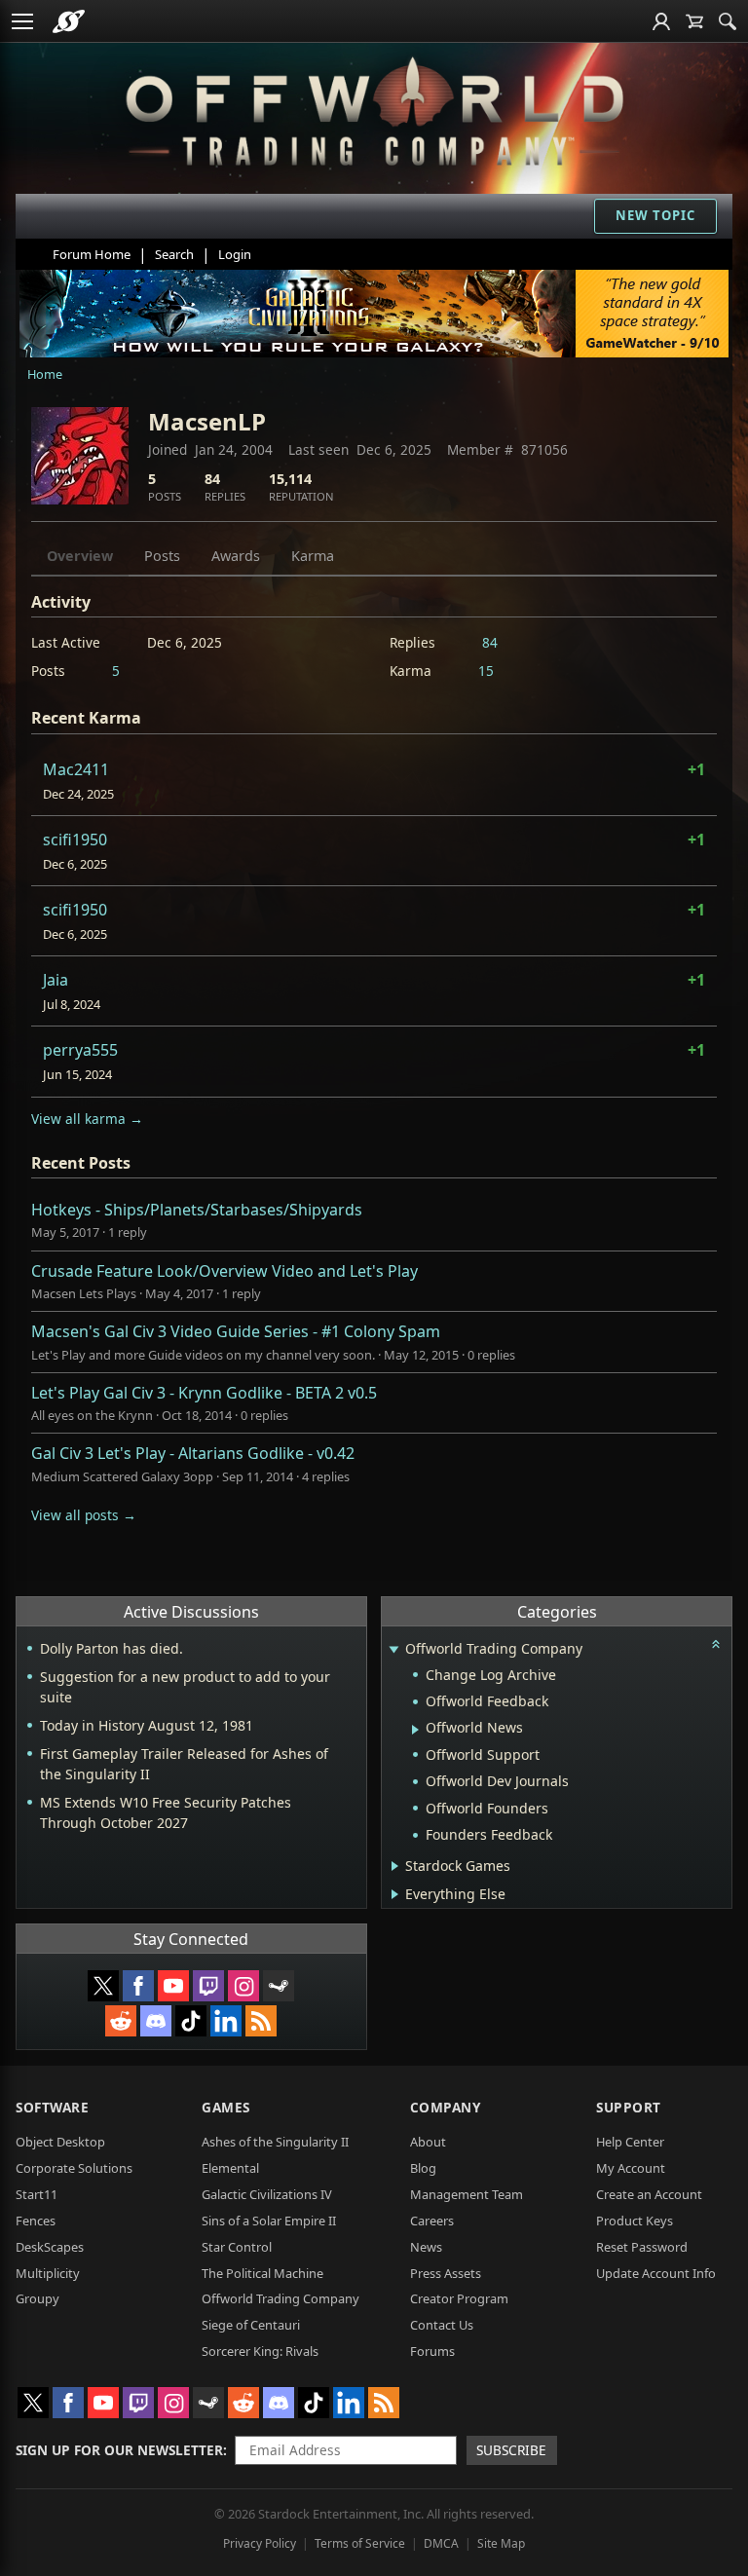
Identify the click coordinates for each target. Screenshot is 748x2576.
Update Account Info (656, 2273)
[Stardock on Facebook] (138, 1986)
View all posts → (84, 1515)
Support (629, 2107)
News (426, 2247)
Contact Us (442, 2325)
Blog (423, 2168)
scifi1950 (75, 840)
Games (226, 2107)
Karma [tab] (313, 556)
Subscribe (511, 2450)
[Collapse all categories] (716, 1644)
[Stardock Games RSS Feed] (261, 2021)
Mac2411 (76, 769)
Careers (432, 2221)
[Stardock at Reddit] (121, 2021)
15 (486, 671)
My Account (631, 2168)
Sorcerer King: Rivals (260, 2351)
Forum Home (92, 254)
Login (235, 254)
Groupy (37, 2298)
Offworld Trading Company (280, 2298)
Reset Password (642, 2247)
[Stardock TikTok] (191, 2021)
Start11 (37, 2194)
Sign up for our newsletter (119, 2450)
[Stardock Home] (69, 21)
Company (446, 2107)
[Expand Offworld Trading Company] (394, 1650)
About (428, 2142)
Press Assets (446, 2273)
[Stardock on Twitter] (103, 1986)
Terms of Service (360, 2543)
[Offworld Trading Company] (374, 107)
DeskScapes (50, 2247)
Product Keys (635, 2221)
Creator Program (459, 2298)
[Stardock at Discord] (156, 2021)
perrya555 (80, 1050)
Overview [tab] (80, 556)
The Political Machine (262, 2273)
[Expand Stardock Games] (395, 1866)
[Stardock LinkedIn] (226, 2021)
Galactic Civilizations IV (267, 2194)
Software (52, 2107)
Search (174, 254)
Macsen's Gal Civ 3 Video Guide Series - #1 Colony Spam (236, 1331)
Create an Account (649, 2194)
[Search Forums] (728, 21)
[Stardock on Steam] (279, 1986)
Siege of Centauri (251, 2325)
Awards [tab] (236, 556)
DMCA (441, 2543)
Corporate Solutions (74, 2168)
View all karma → (87, 1119)
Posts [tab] (162, 556)
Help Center (630, 2142)
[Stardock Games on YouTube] (173, 1986)
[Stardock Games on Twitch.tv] (208, 1986)
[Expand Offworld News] (415, 1730)
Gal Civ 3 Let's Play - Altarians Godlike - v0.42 (193, 1453)
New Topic (655, 215)
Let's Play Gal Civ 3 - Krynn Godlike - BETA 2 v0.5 (204, 1393)
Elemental (230, 2168)
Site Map (501, 2543)
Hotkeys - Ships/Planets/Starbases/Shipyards (197, 1210)
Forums (432, 2351)
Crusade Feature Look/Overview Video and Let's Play (224, 1271)
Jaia (56, 980)
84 (490, 642)
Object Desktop (60, 2142)
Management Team (467, 2194)
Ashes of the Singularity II (275, 2142)
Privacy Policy (260, 2543)
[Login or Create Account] (661, 21)
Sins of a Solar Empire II (269, 2221)
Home (45, 374)
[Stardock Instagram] (243, 1986)
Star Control (237, 2247)
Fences (36, 2221)
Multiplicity (48, 2273)
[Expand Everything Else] (395, 1894)
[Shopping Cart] (694, 21)
